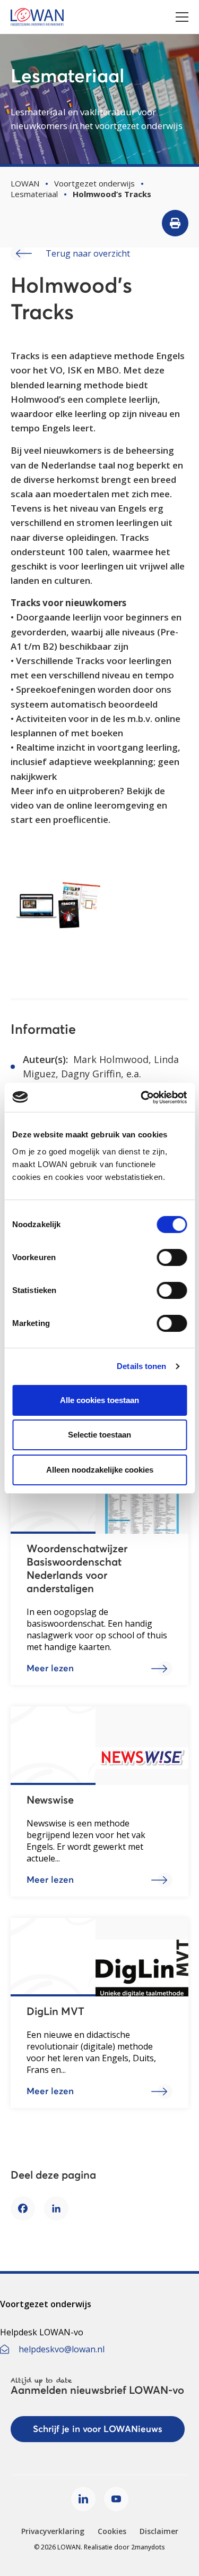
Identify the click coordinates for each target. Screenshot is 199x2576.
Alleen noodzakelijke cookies (100, 1470)
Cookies (112, 2531)
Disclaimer (159, 2531)
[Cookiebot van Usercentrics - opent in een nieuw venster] (142, 1098)
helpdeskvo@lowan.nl (62, 2349)
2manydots (148, 2547)
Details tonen (141, 1366)
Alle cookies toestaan (99, 1400)
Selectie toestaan (99, 1435)
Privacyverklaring (53, 2531)
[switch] (172, 1257)
